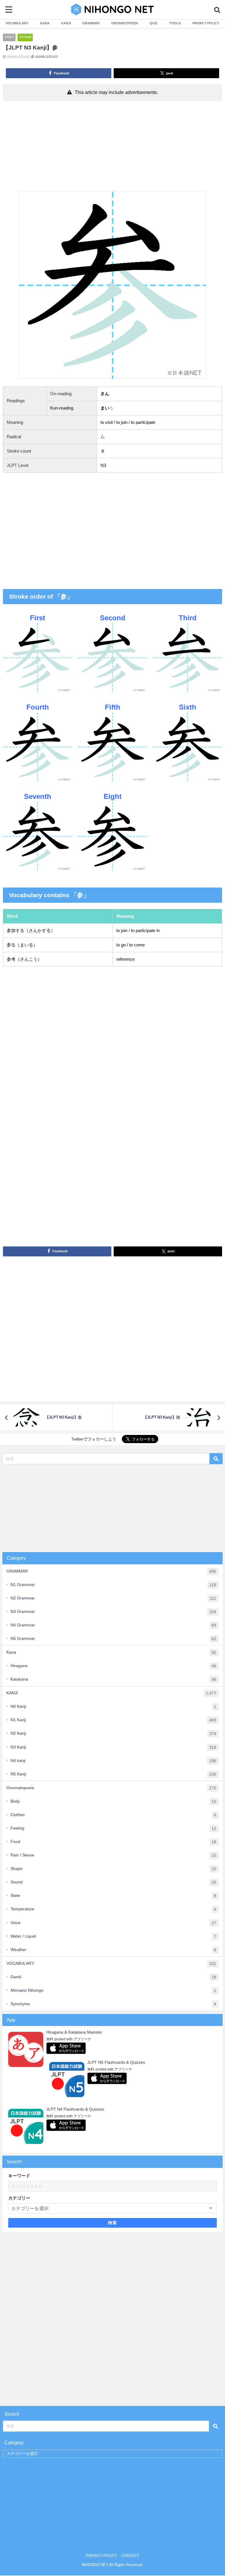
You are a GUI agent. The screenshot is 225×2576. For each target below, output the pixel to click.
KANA (45, 23)
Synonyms (113, 2004)
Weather (113, 1950)
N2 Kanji (113, 1733)
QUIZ (154, 23)
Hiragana (113, 1666)
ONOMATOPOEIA (125, 23)
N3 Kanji (25, 37)
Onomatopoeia (111, 1788)
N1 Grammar (113, 1585)
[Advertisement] (112, 148)
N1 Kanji (113, 1720)
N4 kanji (113, 1761)
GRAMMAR (91, 23)
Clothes (113, 1815)
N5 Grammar (113, 1639)
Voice (113, 1923)
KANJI (66, 23)
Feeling (113, 1828)
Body (113, 1801)
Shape (113, 1869)
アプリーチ (82, 2039)
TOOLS (175, 23)
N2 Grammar (113, 1598)
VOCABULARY (17, 23)
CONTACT (130, 2556)
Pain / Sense (113, 1855)
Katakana (113, 1679)
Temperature (113, 1909)
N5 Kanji (113, 1774)
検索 (113, 2223)
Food (113, 1842)
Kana (111, 1652)
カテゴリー (19, 2198)
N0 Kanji (113, 1706)
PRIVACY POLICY (206, 23)
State (113, 1896)
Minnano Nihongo (113, 1990)
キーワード (19, 2176)
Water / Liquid (113, 1936)
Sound (113, 1882)
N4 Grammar (113, 1625)
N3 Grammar (113, 1612)
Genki (113, 1977)
